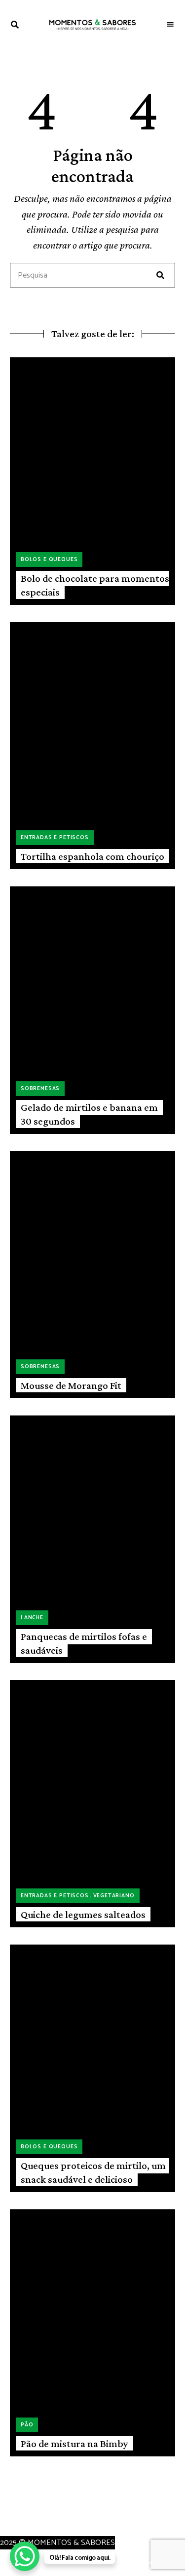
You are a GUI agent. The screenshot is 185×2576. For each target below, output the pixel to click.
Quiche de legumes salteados (83, 1915)
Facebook (8, 2516)
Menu (170, 25)
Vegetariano (114, 1896)
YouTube (42, 2516)
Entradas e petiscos (55, 838)
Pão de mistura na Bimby (74, 2444)
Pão (27, 2425)
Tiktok (59, 2516)
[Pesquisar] (92, 276)
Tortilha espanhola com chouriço (92, 856)
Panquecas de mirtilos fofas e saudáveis (84, 1643)
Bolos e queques (49, 560)
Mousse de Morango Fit (71, 1385)
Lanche (32, 1618)
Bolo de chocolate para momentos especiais (95, 585)
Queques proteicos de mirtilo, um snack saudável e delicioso (93, 2172)
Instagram (25, 2516)
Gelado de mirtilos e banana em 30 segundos (89, 1114)
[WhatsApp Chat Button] (25, 2556)
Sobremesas (40, 1089)
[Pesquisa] (160, 275)
